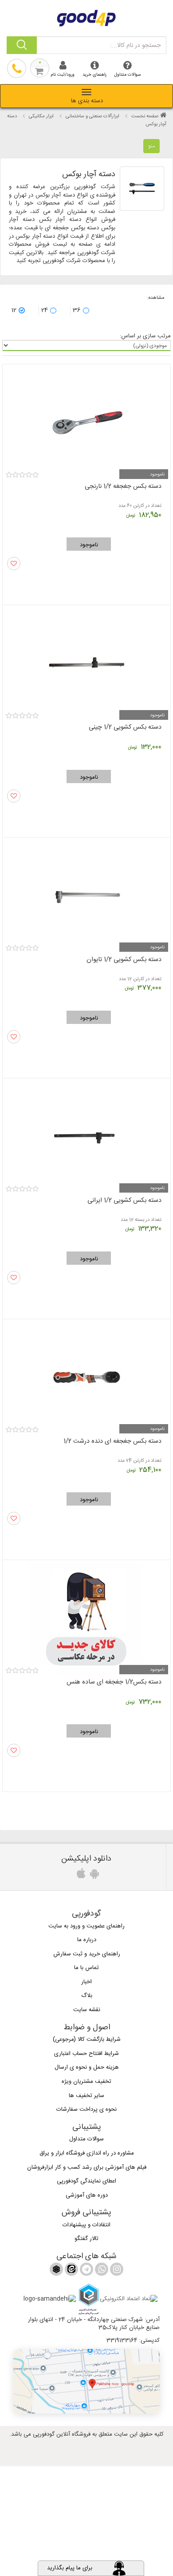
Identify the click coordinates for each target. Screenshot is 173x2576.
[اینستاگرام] (116, 2271)
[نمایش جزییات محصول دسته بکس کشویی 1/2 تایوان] (86, 892)
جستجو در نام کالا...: (135, 46)
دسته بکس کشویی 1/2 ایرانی (124, 1201)
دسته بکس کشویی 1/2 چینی (125, 727)
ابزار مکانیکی (41, 116)
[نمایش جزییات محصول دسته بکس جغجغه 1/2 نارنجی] (86, 419)
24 (45, 310)
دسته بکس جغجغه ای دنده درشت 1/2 (112, 1441)
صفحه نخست (145, 116)
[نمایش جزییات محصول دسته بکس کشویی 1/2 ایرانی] (86, 1133)
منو (151, 146)
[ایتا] (71, 2271)
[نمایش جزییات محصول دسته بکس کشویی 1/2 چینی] (86, 659)
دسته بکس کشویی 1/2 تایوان (124, 960)
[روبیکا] (56, 2271)
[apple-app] (80, 1876)
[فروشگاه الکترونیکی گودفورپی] (86, 17)
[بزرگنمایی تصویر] (142, 189)
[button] (86, 2381)
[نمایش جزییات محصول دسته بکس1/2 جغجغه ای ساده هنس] (86, 1614)
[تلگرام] (86, 2271)
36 (77, 310)
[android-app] (93, 1876)
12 (14, 310)
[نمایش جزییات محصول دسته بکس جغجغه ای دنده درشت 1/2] (86, 1373)
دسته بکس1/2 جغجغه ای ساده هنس (114, 1682)
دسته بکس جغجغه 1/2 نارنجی (123, 487)
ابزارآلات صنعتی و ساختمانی (92, 116)
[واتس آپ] (101, 2271)
